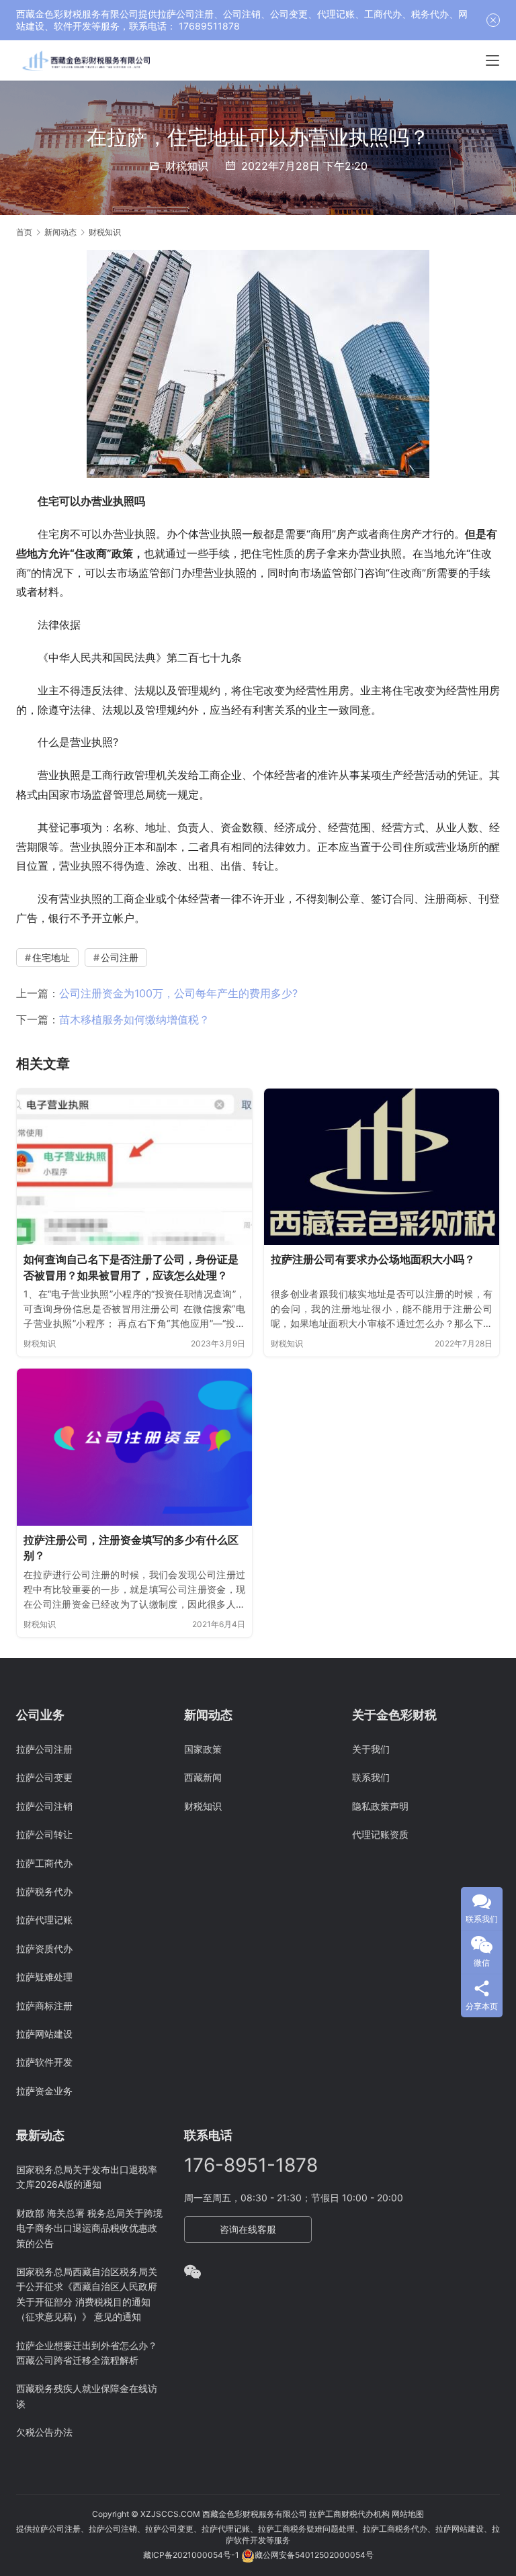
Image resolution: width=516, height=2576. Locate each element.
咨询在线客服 (248, 2229)
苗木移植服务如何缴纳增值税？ (134, 1019)
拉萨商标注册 (44, 2006)
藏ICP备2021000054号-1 (192, 2555)
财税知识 (187, 166)
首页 (24, 232)
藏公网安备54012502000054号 (314, 2555)
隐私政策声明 (380, 1806)
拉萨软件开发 (44, 2062)
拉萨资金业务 (44, 2091)
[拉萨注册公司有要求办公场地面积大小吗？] (382, 1167)
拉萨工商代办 (44, 1863)
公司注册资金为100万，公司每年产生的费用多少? (178, 993)
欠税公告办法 (44, 2432)
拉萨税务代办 (44, 1891)
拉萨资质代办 (44, 1948)
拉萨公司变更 (44, 1777)
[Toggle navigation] (492, 60)
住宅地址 (51, 957)
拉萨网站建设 (44, 2034)
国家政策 (203, 1749)
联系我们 (371, 1777)
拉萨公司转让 (44, 1834)
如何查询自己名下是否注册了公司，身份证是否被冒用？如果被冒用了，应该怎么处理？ (131, 1267)
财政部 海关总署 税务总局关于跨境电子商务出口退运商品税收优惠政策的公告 (89, 2228)
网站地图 (408, 2514)
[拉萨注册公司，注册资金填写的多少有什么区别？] (134, 1447)
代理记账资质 (380, 1834)
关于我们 (371, 1749)
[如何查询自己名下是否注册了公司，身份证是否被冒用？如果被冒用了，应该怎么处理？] (134, 1167)
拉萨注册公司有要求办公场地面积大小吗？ (373, 1259)
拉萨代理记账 (44, 1920)
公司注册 (120, 957)
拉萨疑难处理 (44, 1977)
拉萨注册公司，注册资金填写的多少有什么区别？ (131, 1548)
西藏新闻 (203, 1777)
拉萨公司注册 (44, 1749)
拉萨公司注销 (44, 1806)
